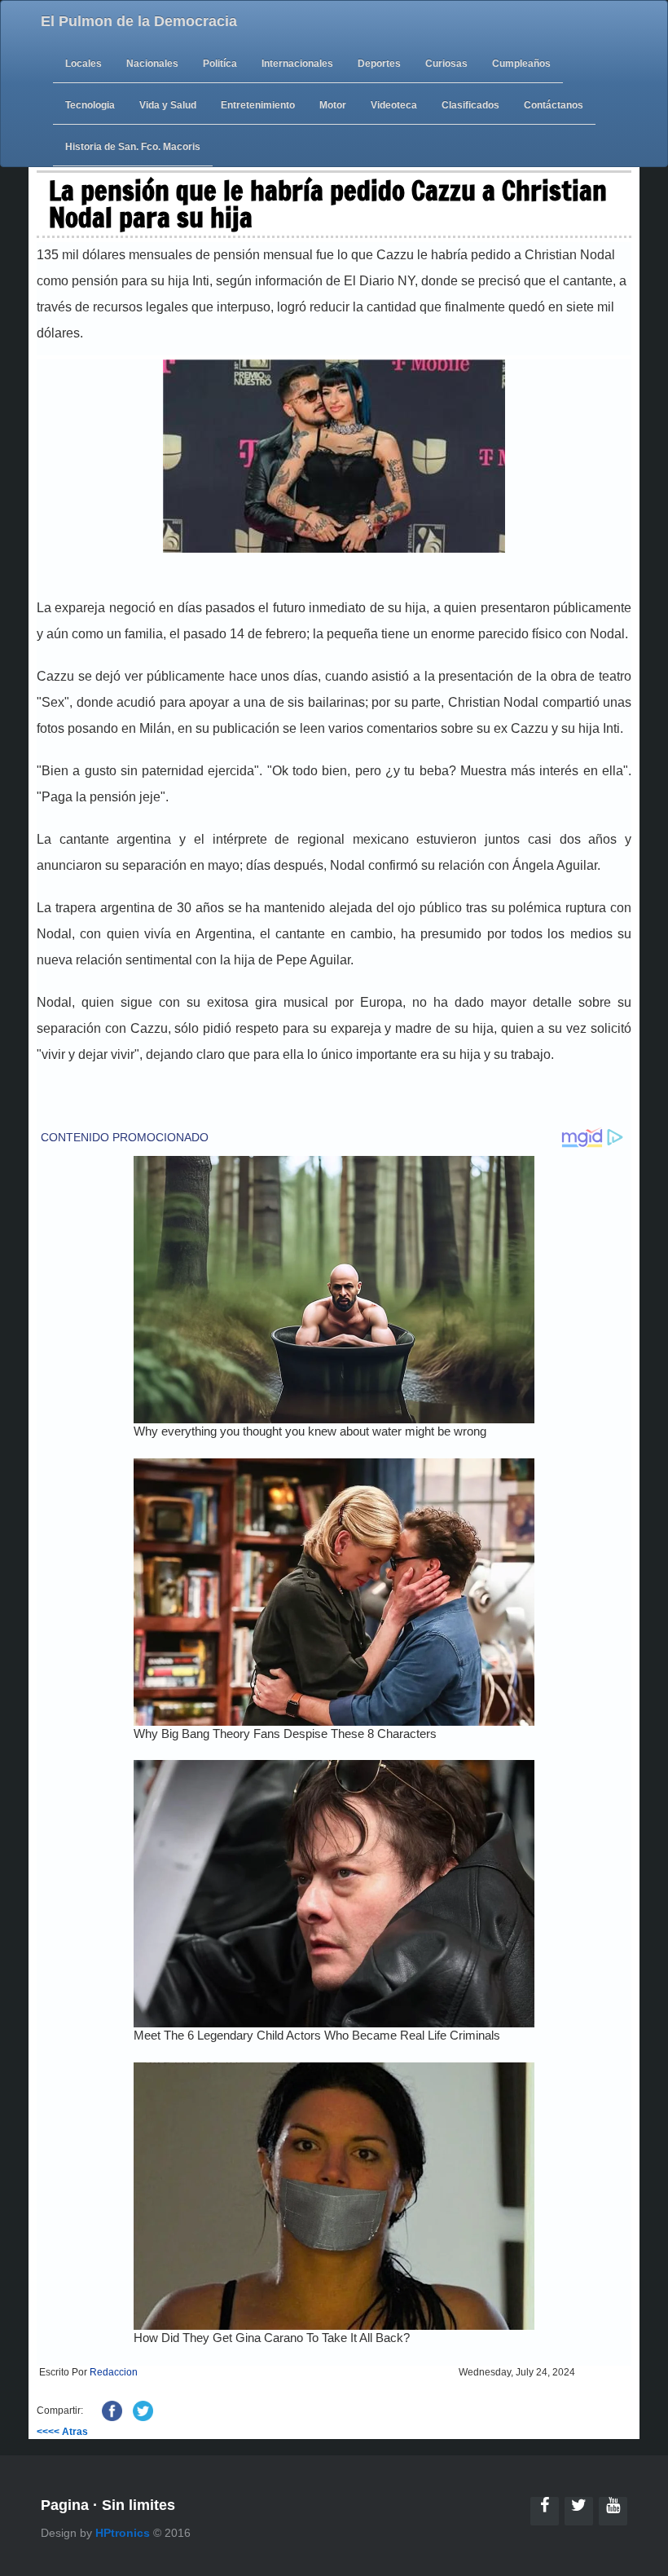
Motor (333, 105)
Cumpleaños (521, 64)
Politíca (220, 64)
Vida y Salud (168, 105)
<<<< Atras (62, 2432)
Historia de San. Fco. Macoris (133, 147)
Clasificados (470, 105)
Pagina (65, 2505)
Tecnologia (90, 105)
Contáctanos (554, 105)
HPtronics (123, 2533)
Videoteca (394, 105)
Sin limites (138, 2505)
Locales (83, 64)
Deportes (379, 64)
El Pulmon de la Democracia (139, 21)
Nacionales (152, 64)
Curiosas (446, 64)
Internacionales (297, 64)
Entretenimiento (258, 105)
